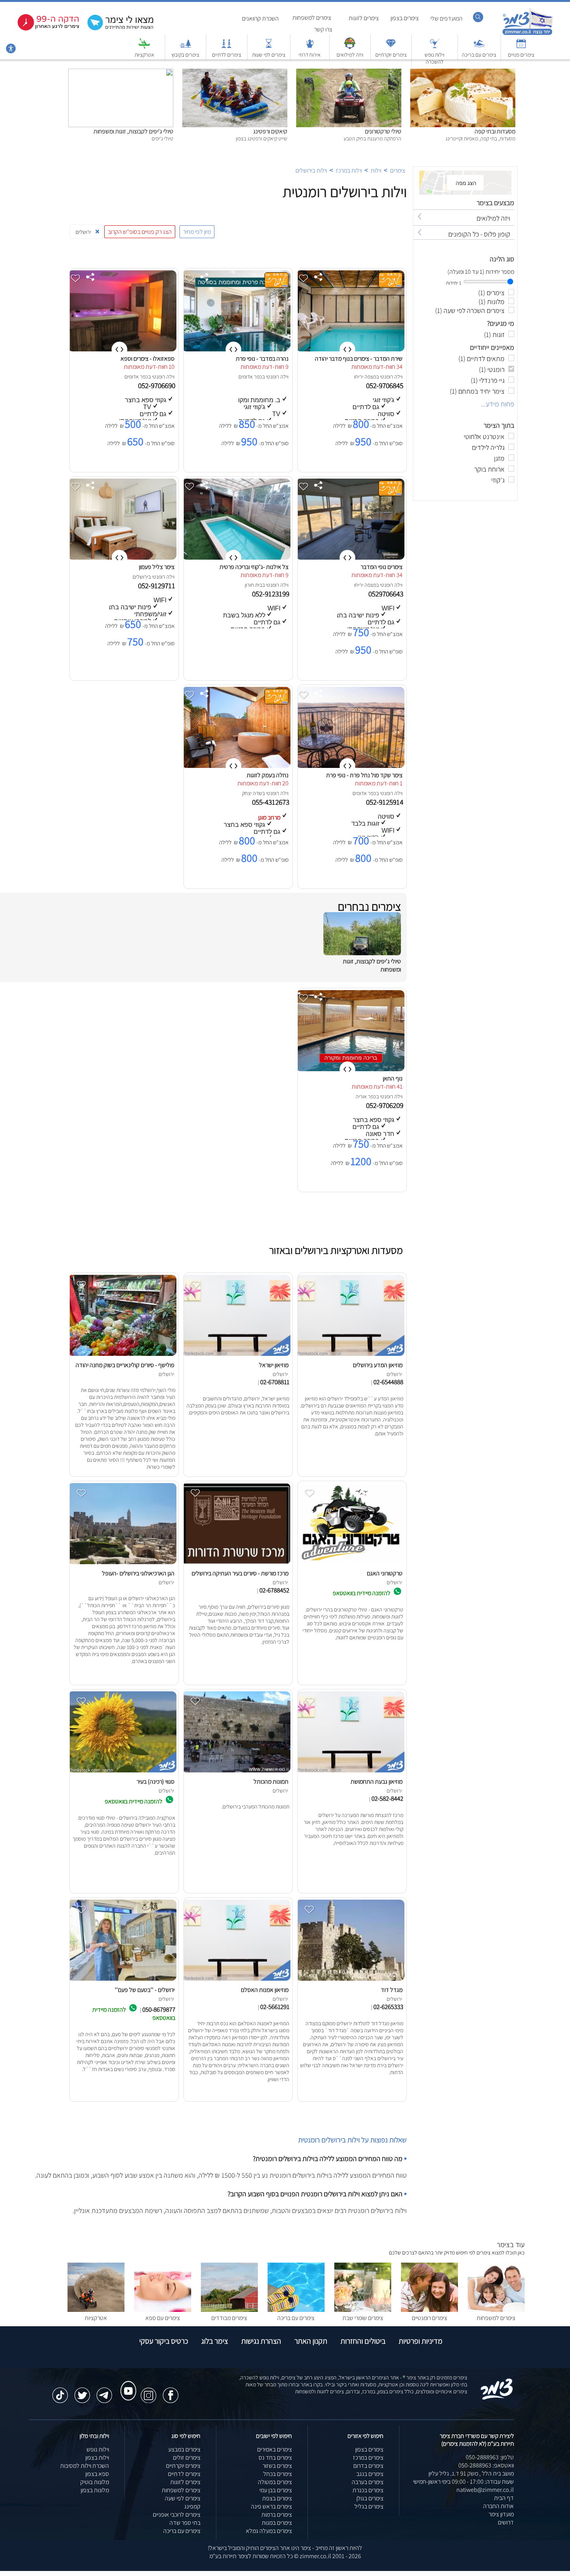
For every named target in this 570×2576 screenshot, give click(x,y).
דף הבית (504, 2498)
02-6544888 (388, 1382)
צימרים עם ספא (163, 2318)
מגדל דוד (392, 1990)
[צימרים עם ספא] (163, 2310)
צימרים (398, 170)
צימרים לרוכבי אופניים (177, 2515)
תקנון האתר (311, 2341)
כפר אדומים (250, 377)
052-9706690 (157, 386)
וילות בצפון (97, 2458)
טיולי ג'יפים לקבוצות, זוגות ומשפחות (133, 131)
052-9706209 (385, 1105)
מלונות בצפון (95, 2490)
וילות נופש (98, 2449)
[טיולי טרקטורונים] (349, 73)
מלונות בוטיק (95, 2482)
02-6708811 (275, 1382)
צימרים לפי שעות (269, 55)
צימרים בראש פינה (271, 2506)
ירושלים (140, 577)
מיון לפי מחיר (197, 232)
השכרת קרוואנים (260, 18)
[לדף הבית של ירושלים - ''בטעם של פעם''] (122, 1980)
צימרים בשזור (277, 2466)
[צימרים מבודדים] (229, 2310)
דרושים (506, 2522)
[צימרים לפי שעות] (269, 47)
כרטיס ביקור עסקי (164, 2341)
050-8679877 (159, 2009)
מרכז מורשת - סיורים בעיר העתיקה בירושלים (240, 1573)
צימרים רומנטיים (429, 2318)
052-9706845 (385, 386)
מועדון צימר (501, 2514)
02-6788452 (274, 1590)
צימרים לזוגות (364, 18)
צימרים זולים (187, 2458)
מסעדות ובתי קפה (495, 131)
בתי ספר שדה (185, 2523)
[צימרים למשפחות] (496, 2310)
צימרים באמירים (275, 2449)
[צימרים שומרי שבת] (363, 2310)
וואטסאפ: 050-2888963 (486, 2465)
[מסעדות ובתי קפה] (463, 73)
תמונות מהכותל (271, 1782)
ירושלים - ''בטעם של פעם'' (145, 1990)
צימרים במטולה (275, 2482)
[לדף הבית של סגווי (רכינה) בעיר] (122, 1772)
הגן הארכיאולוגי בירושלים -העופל (138, 1573)
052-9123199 (271, 594)
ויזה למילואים (350, 55)
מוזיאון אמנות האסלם (265, 1990)
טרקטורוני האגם (385, 1573)
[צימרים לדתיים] (226, 47)
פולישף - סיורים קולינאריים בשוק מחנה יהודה (125, 1365)
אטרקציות (144, 55)
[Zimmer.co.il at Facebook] (171, 2391)
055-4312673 (271, 802)
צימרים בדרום (368, 2466)
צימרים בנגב (370, 2474)
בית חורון (253, 585)
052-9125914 (385, 802)
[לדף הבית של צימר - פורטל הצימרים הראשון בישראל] (497, 2398)
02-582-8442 (387, 1798)
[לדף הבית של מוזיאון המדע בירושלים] (350, 1356)
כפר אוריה (366, 1096)
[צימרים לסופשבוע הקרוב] (43, 29)
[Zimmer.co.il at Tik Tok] (60, 2391)
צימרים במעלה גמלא (269, 2531)
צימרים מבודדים (229, 2318)
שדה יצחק (252, 793)
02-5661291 (275, 2007)
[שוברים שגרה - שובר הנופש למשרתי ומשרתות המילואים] (350, 47)
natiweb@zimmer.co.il (485, 2490)
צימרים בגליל (369, 2506)
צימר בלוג (215, 2341)
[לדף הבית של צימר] (528, 34)
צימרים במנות (277, 2523)
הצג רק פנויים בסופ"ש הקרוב (140, 232)
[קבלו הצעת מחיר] (116, 29)
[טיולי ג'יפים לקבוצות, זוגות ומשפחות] (121, 73)
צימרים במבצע (184, 2449)
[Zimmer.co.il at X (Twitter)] (82, 2391)
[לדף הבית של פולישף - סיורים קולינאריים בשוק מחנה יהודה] (122, 1356)
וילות (376, 170)
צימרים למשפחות (312, 18)
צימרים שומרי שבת (363, 2318)
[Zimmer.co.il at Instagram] (149, 2391)
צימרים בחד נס (275, 2458)
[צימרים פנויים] (521, 47)
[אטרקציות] (144, 47)
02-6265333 (388, 2007)
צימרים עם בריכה (479, 55)
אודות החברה (498, 2506)
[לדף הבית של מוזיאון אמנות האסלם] (236, 1980)
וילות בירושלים (311, 170)
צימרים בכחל (278, 2474)
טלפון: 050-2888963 (490, 2457)
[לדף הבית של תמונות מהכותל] (236, 1772)
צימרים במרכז (368, 2458)
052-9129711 (157, 586)
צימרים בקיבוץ (185, 55)
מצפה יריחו (365, 377)
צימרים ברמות (277, 2515)
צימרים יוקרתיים (391, 55)
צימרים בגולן (370, 2498)
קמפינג (192, 2506)
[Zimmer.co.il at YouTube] (126, 2384)
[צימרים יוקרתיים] (391, 47)
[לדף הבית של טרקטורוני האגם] (350, 1564)
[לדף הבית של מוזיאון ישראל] (236, 1356)
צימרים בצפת (277, 2498)
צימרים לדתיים (227, 55)
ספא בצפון (97, 2474)
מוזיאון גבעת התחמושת (377, 1782)
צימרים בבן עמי (276, 2490)
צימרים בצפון (405, 18)
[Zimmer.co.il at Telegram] (104, 2391)
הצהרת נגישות (261, 2341)
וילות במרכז (349, 170)
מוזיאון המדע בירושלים (378, 1365)
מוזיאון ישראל (274, 1365)
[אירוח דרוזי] (310, 47)
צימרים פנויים (521, 55)
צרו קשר (323, 29)
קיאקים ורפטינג (270, 131)
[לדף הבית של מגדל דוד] (350, 1980)
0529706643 (387, 594)
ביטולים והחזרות (363, 2341)
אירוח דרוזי (310, 55)
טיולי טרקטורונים (383, 131)
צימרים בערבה (368, 2482)
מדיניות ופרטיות (421, 2341)
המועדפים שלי (446, 18)
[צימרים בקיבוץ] (185, 47)
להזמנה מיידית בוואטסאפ (362, 1593)
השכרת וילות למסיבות (85, 2466)
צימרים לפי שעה (183, 2498)
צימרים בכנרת (368, 2490)
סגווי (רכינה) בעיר (155, 1782)
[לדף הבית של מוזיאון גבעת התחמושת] (350, 1772)
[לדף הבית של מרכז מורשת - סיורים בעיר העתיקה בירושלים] (236, 1564)
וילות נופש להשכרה (434, 58)
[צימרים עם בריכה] (479, 47)
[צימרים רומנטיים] (429, 2310)
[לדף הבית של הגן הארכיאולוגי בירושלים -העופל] (122, 1564)
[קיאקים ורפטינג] (235, 73)
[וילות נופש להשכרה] (435, 47)
